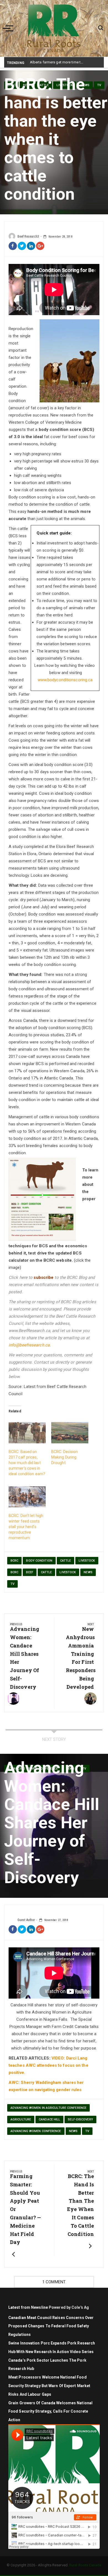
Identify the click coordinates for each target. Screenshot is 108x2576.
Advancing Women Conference (36, 2131)
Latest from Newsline (28, 2307)
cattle (66, 1561)
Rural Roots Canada (85, 2565)
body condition (39, 1561)
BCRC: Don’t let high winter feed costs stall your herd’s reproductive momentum (26, 1527)
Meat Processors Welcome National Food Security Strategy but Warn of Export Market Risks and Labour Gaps (49, 2386)
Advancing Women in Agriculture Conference (48, 2108)
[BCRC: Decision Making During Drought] (70, 1433)
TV (12, 1584)
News (88, 1572)
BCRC (14, 1561)
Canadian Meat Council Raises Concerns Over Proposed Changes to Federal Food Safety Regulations (51, 2326)
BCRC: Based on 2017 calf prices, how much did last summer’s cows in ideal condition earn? (27, 1463)
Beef (29, 1572)
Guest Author (26, 1920)
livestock (68, 1572)
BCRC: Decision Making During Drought (65, 1457)
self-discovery (80, 2119)
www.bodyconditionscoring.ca (65, 680)
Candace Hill (49, 2119)
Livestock (87, 1561)
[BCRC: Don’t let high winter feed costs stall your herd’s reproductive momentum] (27, 1497)
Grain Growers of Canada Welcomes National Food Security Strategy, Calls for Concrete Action (50, 2412)
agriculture (21, 2119)
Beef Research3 (28, 236)
